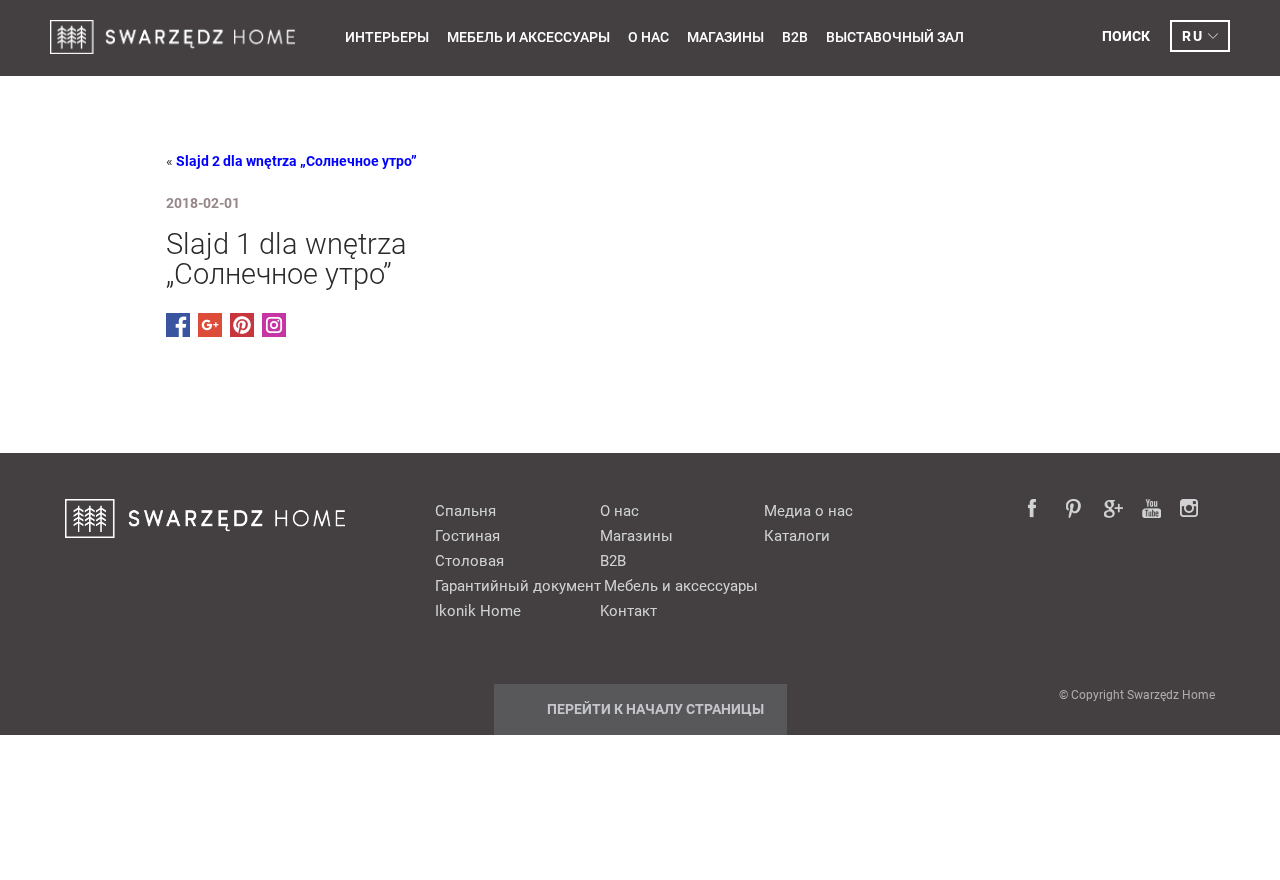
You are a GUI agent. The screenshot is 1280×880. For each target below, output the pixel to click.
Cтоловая (469, 561)
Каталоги (797, 536)
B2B (795, 37)
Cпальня (465, 511)
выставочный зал (895, 37)
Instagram (1190, 510)
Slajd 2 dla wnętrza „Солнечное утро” (296, 161)
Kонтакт (628, 611)
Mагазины (725, 37)
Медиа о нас (808, 511)
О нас (648, 37)
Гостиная (467, 536)
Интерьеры (387, 37)
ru (1192, 36)
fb (1038, 510)
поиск (1126, 36)
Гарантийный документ (518, 586)
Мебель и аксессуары (528, 37)
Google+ (1114, 510)
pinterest (1076, 510)
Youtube (1152, 510)
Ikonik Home (478, 611)
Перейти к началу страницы (655, 709)
